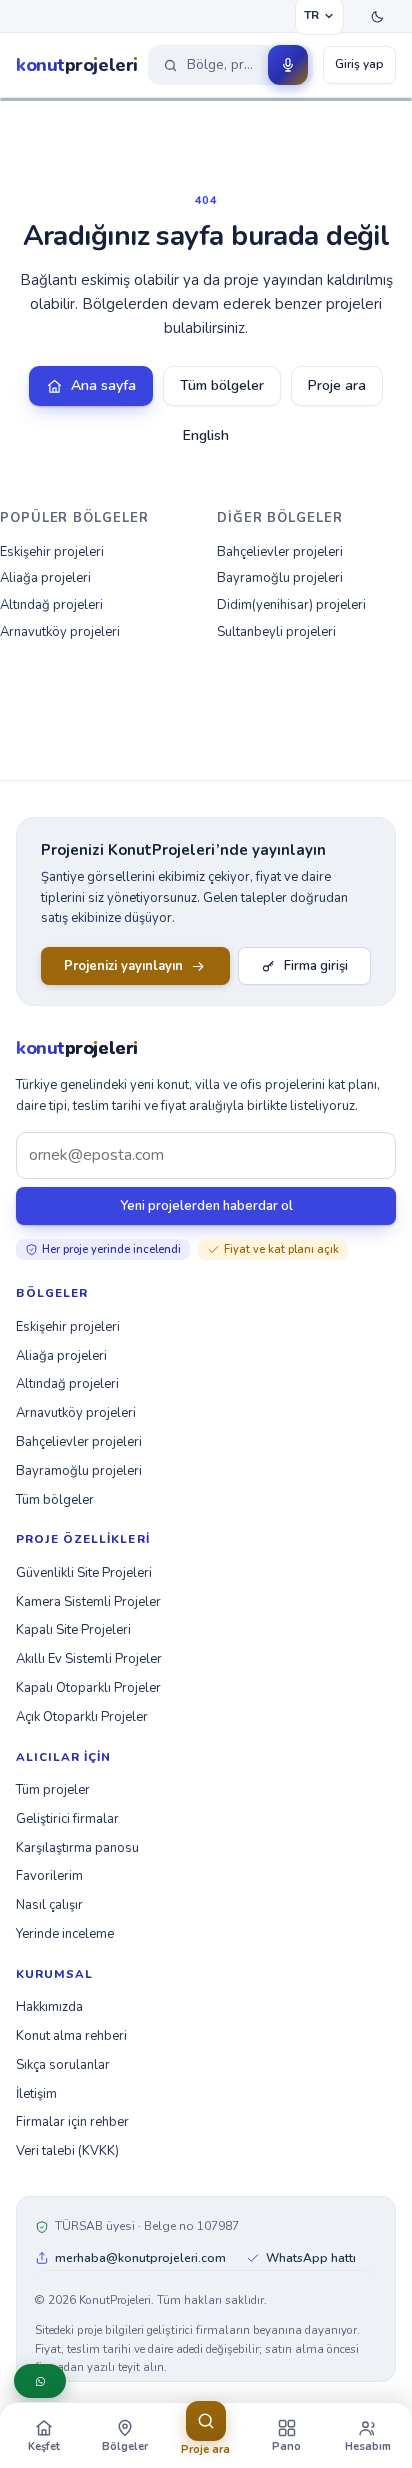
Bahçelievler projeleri (280, 552)
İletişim (36, 2094)
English (206, 435)
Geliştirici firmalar (67, 1819)
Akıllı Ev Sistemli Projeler (89, 1659)
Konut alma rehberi (71, 2036)
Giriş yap (359, 64)
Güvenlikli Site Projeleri (84, 1573)
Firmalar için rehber (72, 2122)
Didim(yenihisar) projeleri (291, 605)
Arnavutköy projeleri (60, 632)
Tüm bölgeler (222, 385)
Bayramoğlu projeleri (280, 578)
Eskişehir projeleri (52, 552)
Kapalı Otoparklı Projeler (88, 1688)
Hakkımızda (49, 2007)
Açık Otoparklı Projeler (82, 1717)
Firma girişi (316, 966)
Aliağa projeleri (45, 578)
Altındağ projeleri (51, 605)
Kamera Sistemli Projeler (88, 1602)
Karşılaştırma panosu (77, 1848)
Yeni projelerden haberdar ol (206, 1206)
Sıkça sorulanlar (63, 2065)
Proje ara (337, 385)
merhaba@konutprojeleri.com (140, 2258)
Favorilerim (49, 1876)
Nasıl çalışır (49, 1905)
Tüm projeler (53, 1790)
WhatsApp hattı (311, 2258)
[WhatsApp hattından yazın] (40, 2381)
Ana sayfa (103, 385)
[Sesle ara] (288, 65)
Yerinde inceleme (65, 1934)
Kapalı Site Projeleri (73, 1630)
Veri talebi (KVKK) (67, 2151)
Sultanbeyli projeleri (276, 632)
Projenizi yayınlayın (123, 966)
